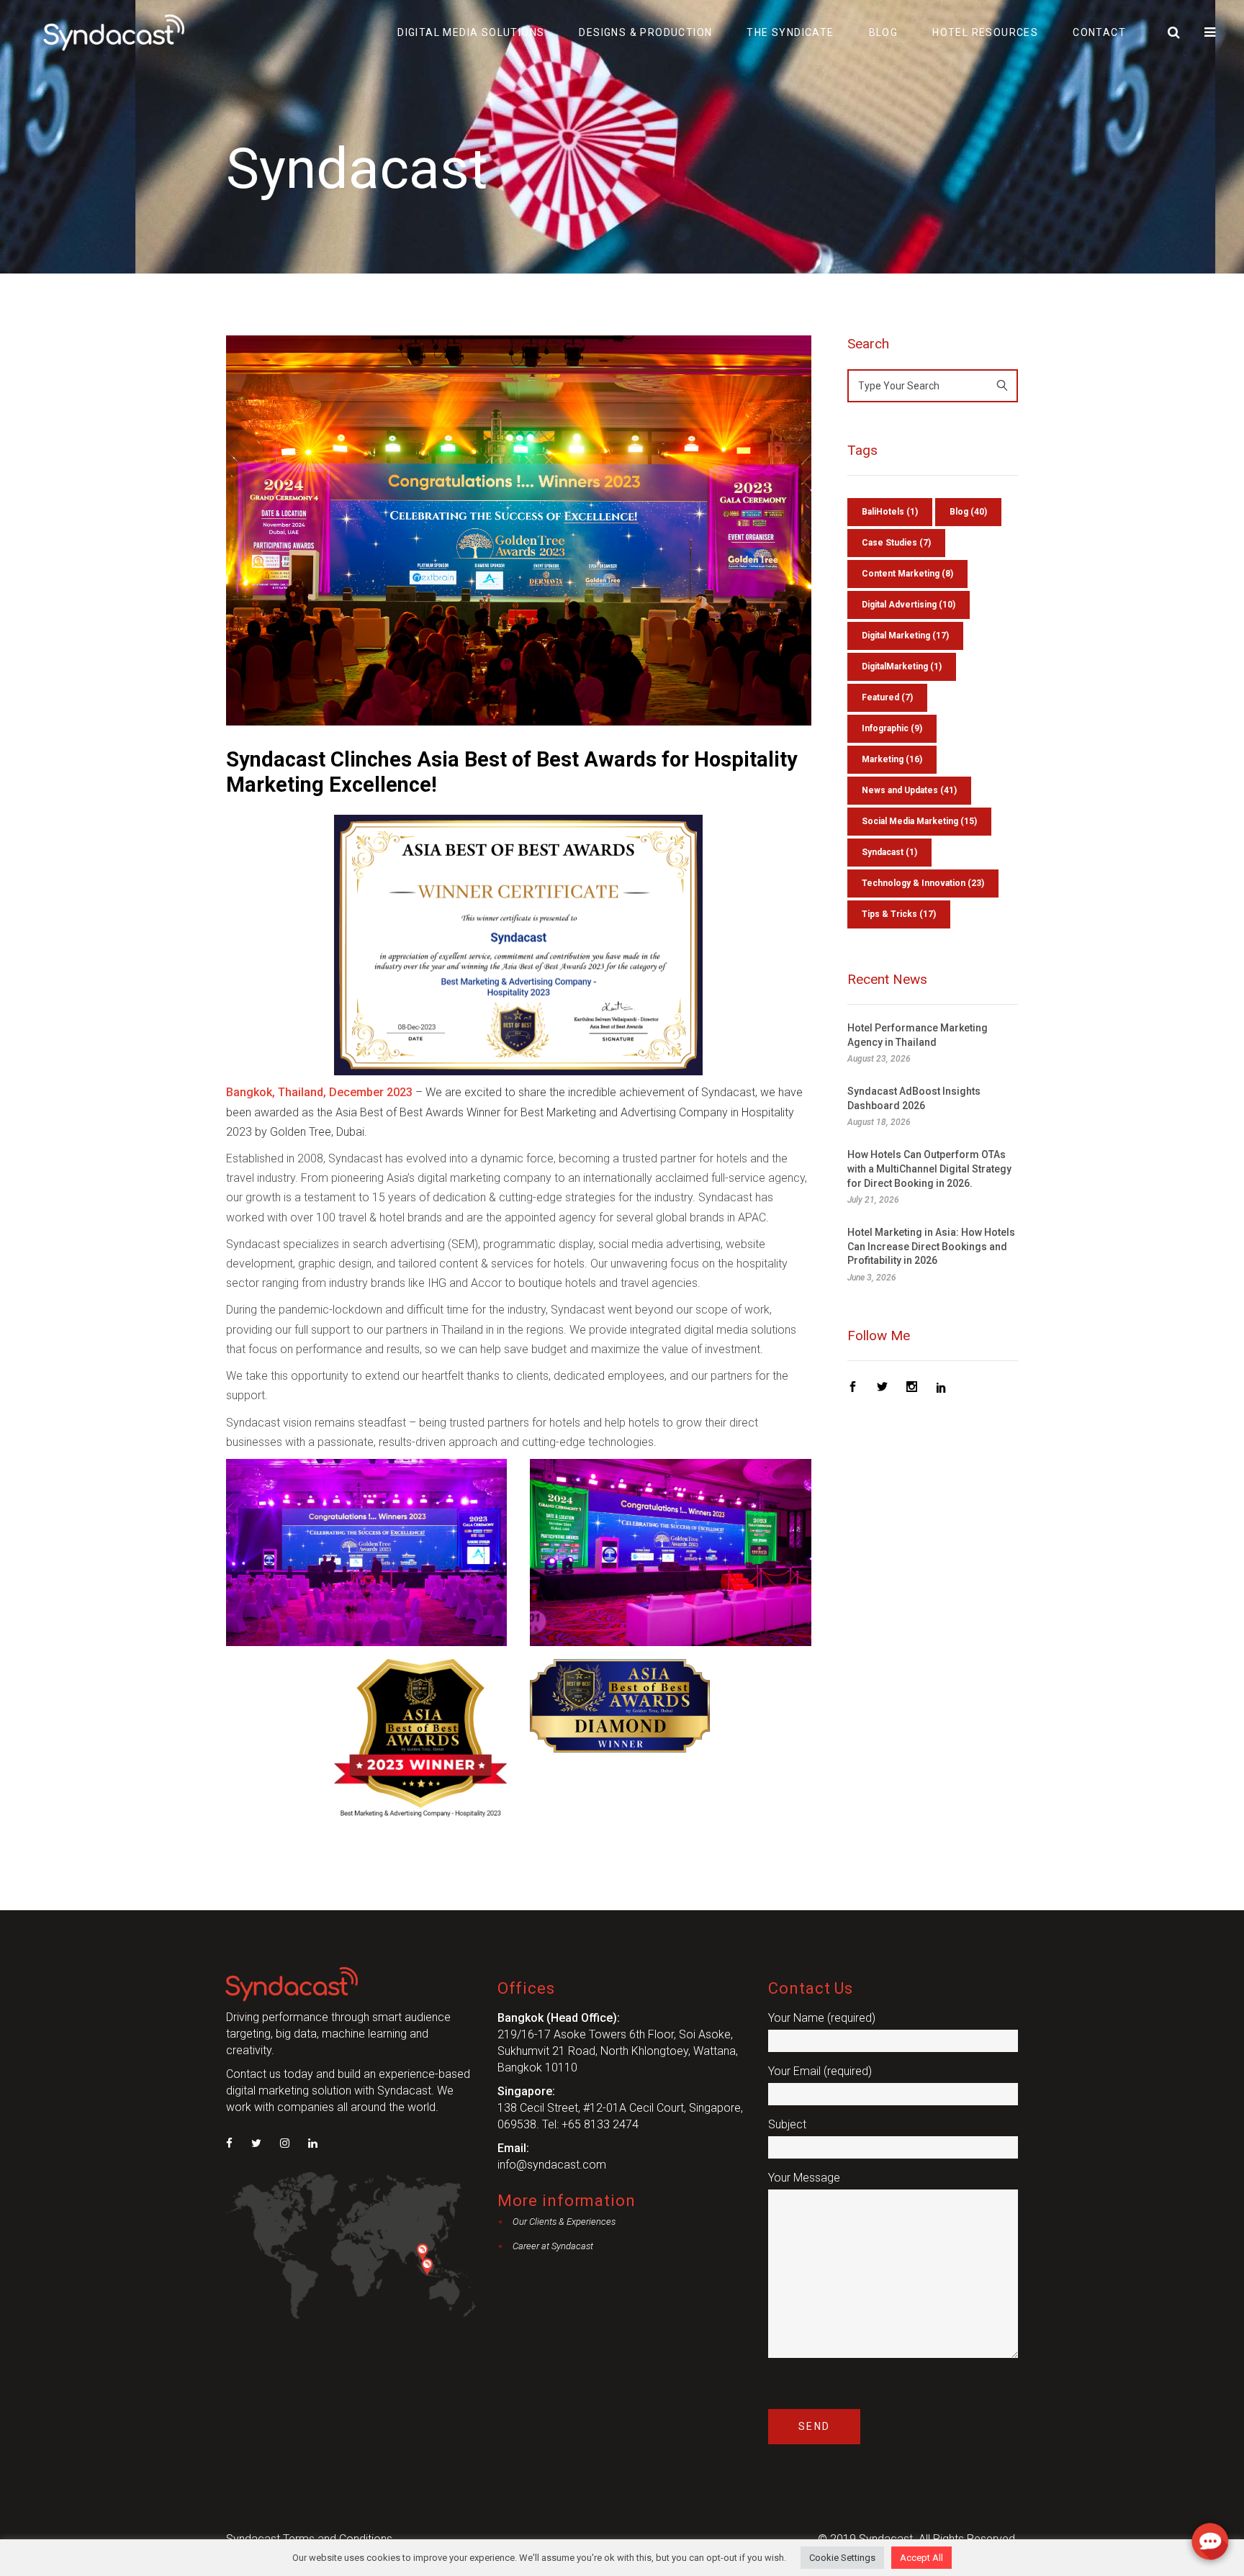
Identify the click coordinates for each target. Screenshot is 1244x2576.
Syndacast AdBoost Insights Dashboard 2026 (914, 1098)
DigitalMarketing (902, 666)
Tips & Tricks (899, 914)
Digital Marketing (905, 636)
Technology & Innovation (923, 883)
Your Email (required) (820, 2071)
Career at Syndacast (553, 2246)
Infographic (892, 728)
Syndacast (889, 852)
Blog (968, 512)
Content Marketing (907, 574)
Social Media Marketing (919, 821)
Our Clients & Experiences (564, 2222)
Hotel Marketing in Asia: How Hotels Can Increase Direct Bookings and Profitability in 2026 (931, 1246)
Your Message (804, 2178)
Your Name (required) (822, 2018)
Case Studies (896, 543)
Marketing (892, 759)
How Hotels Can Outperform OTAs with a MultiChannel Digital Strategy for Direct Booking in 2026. (929, 1169)
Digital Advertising (909, 605)
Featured (887, 697)
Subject (787, 2124)
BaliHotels (890, 512)
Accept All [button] (921, 2558)
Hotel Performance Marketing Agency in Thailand (918, 1035)
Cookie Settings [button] (842, 2558)
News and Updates (909, 790)
